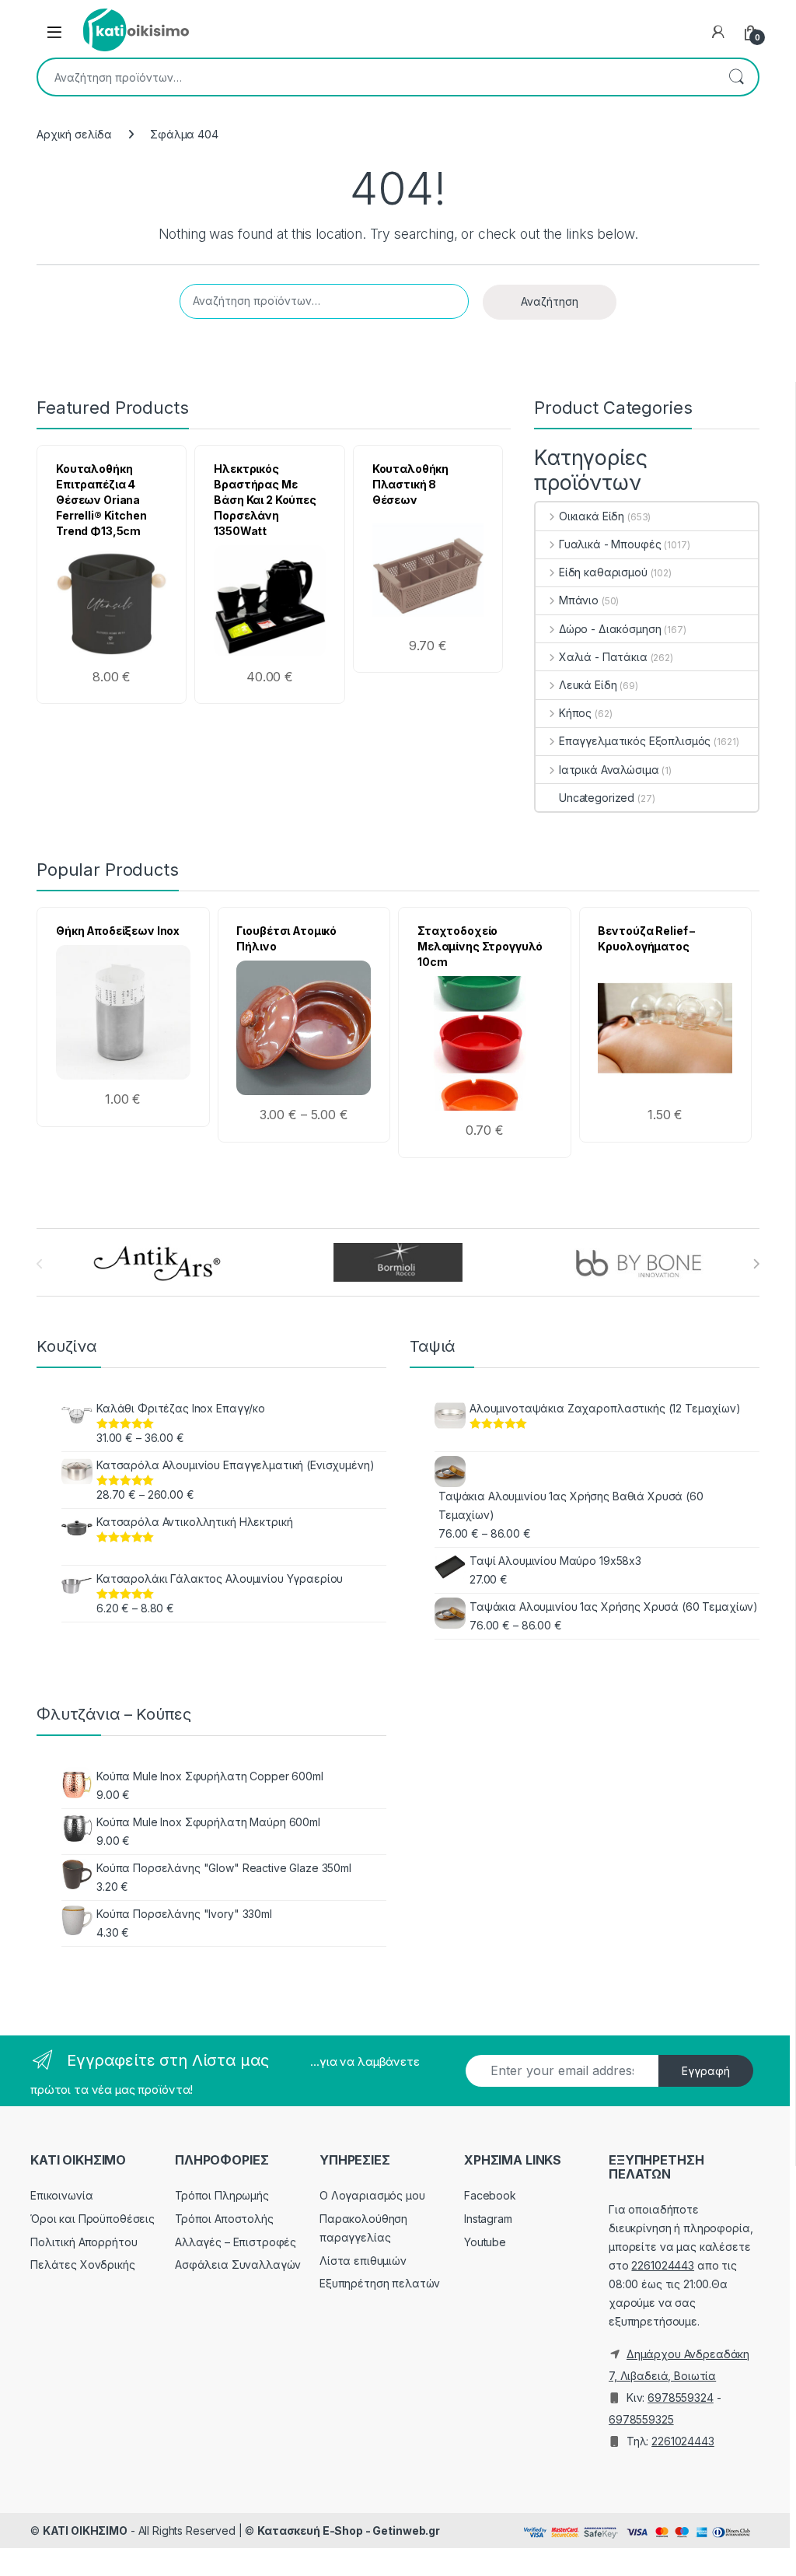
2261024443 (663, 2265)
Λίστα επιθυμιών (363, 2261)
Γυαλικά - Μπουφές (610, 544)
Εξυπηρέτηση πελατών (380, 2283)
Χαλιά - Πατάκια (603, 657)
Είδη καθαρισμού (603, 572)
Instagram (488, 2219)
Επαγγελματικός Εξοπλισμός (635, 741)
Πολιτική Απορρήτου (84, 2242)
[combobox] (376, 77)
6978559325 (641, 2419)
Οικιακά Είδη (592, 516)
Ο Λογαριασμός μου (372, 2195)
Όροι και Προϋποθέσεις (93, 2219)
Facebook (490, 2195)
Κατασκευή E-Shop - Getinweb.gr (349, 2530)
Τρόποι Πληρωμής (222, 2195)
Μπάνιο (579, 600)
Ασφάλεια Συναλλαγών (238, 2264)
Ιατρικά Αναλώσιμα (609, 770)
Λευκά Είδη (588, 685)
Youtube (485, 2242)
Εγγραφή (706, 2071)
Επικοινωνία (61, 2195)
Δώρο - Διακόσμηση (610, 629)
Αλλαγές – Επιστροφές (236, 2242)
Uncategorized (597, 798)
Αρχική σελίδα (74, 134)
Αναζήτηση (736, 77)
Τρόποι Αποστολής (224, 2219)
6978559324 (681, 2397)
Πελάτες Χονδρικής (83, 2264)
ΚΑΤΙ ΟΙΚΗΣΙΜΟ (85, 2530)
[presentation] (756, 1264)
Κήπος (575, 713)
